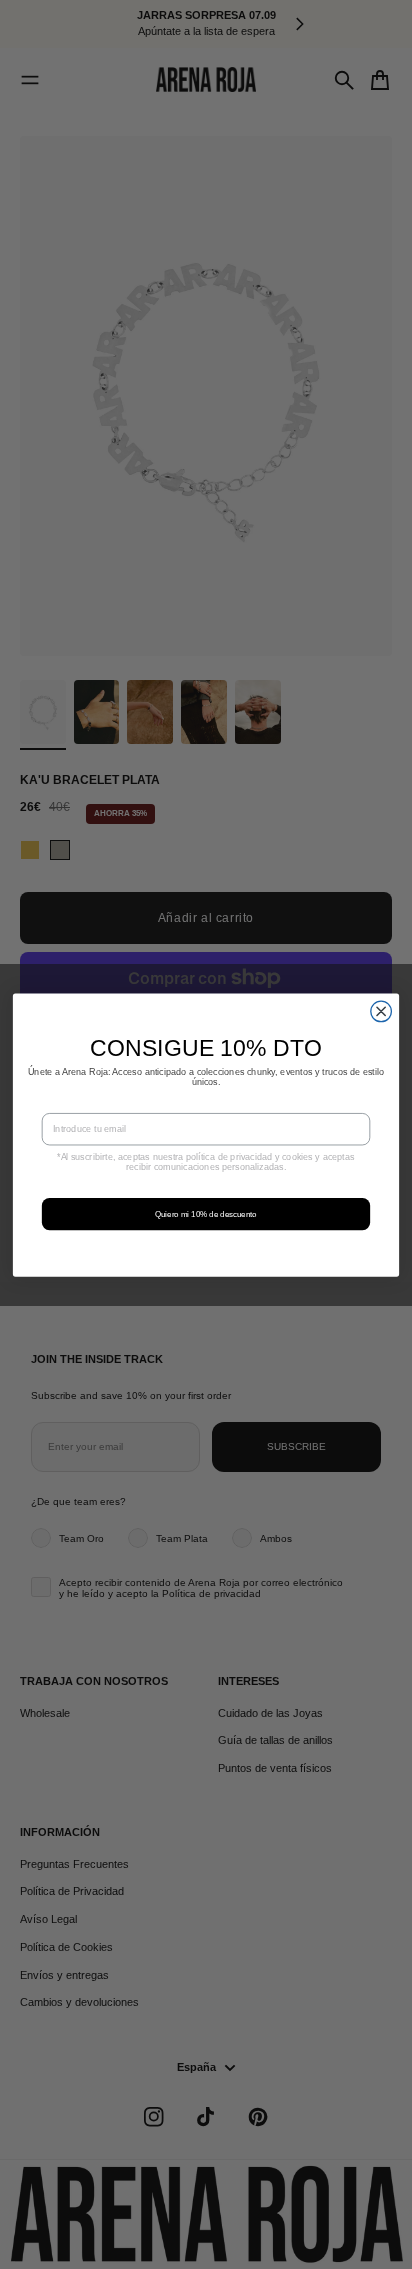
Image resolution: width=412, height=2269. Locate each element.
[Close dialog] (381, 1011)
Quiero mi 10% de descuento (206, 1213)
